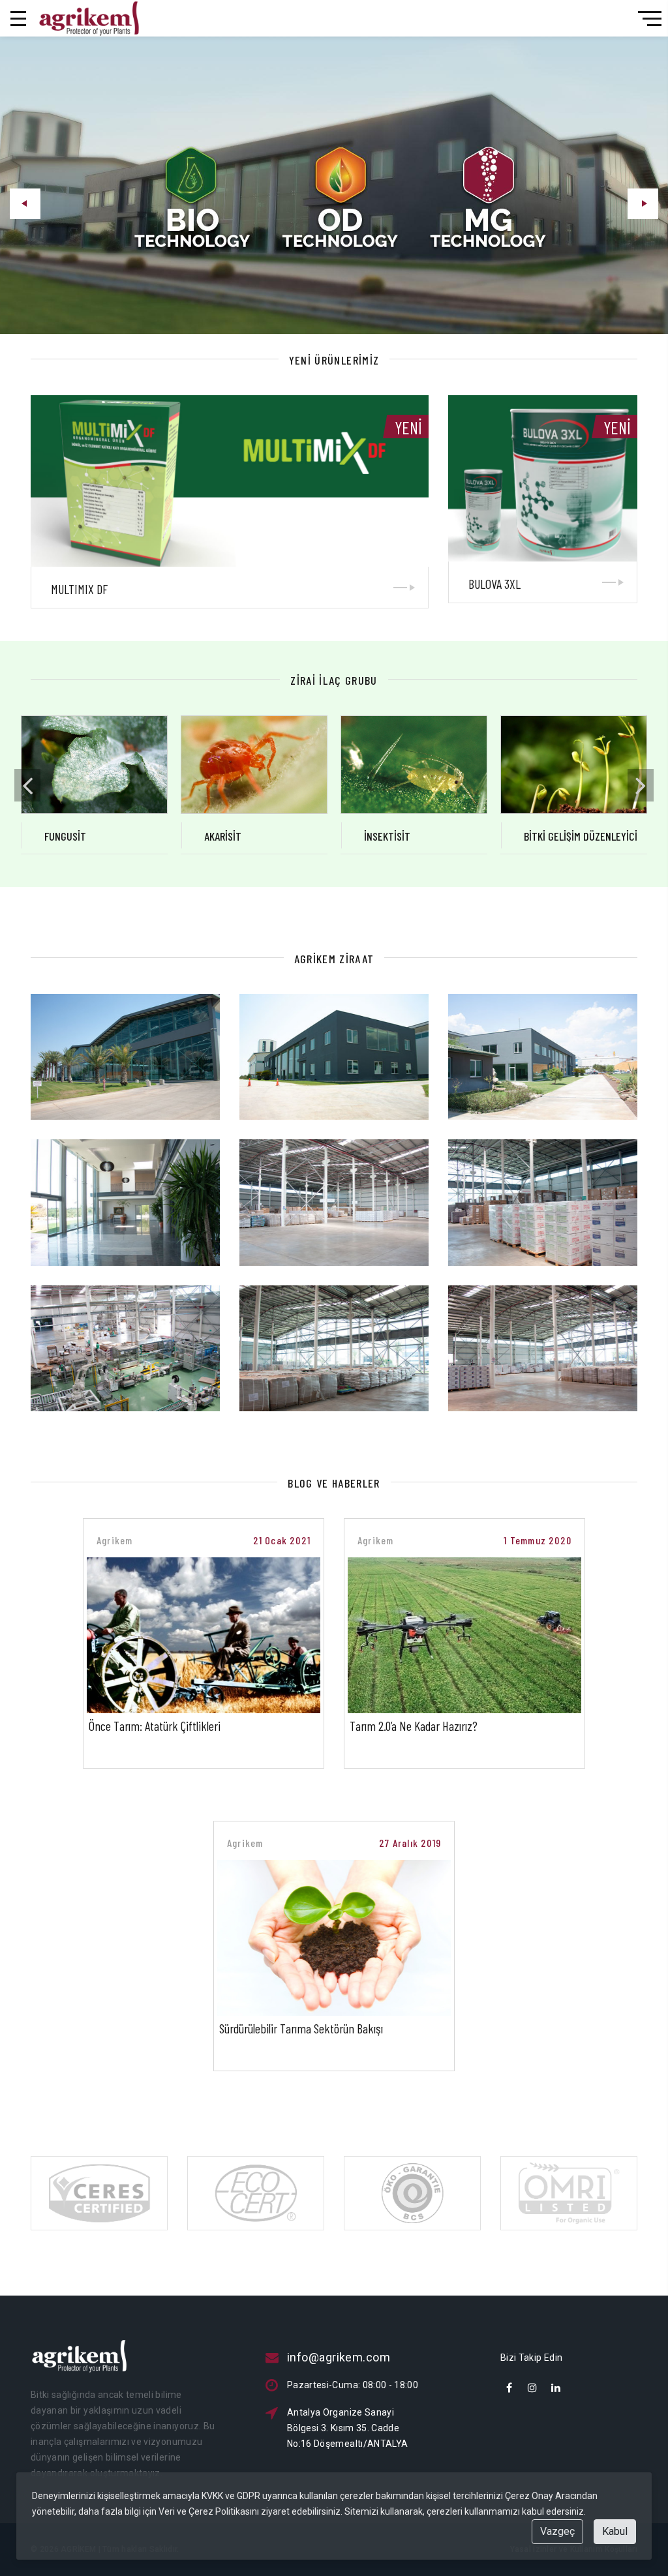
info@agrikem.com (339, 2357)
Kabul (615, 2531)
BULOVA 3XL (494, 584)
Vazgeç (557, 2531)
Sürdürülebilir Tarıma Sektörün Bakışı (301, 2028)
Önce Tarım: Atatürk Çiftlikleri (155, 1726)
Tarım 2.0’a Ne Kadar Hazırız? (414, 1726)
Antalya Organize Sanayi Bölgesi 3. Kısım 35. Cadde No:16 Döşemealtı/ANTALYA (347, 2428)
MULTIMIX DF (79, 589)
